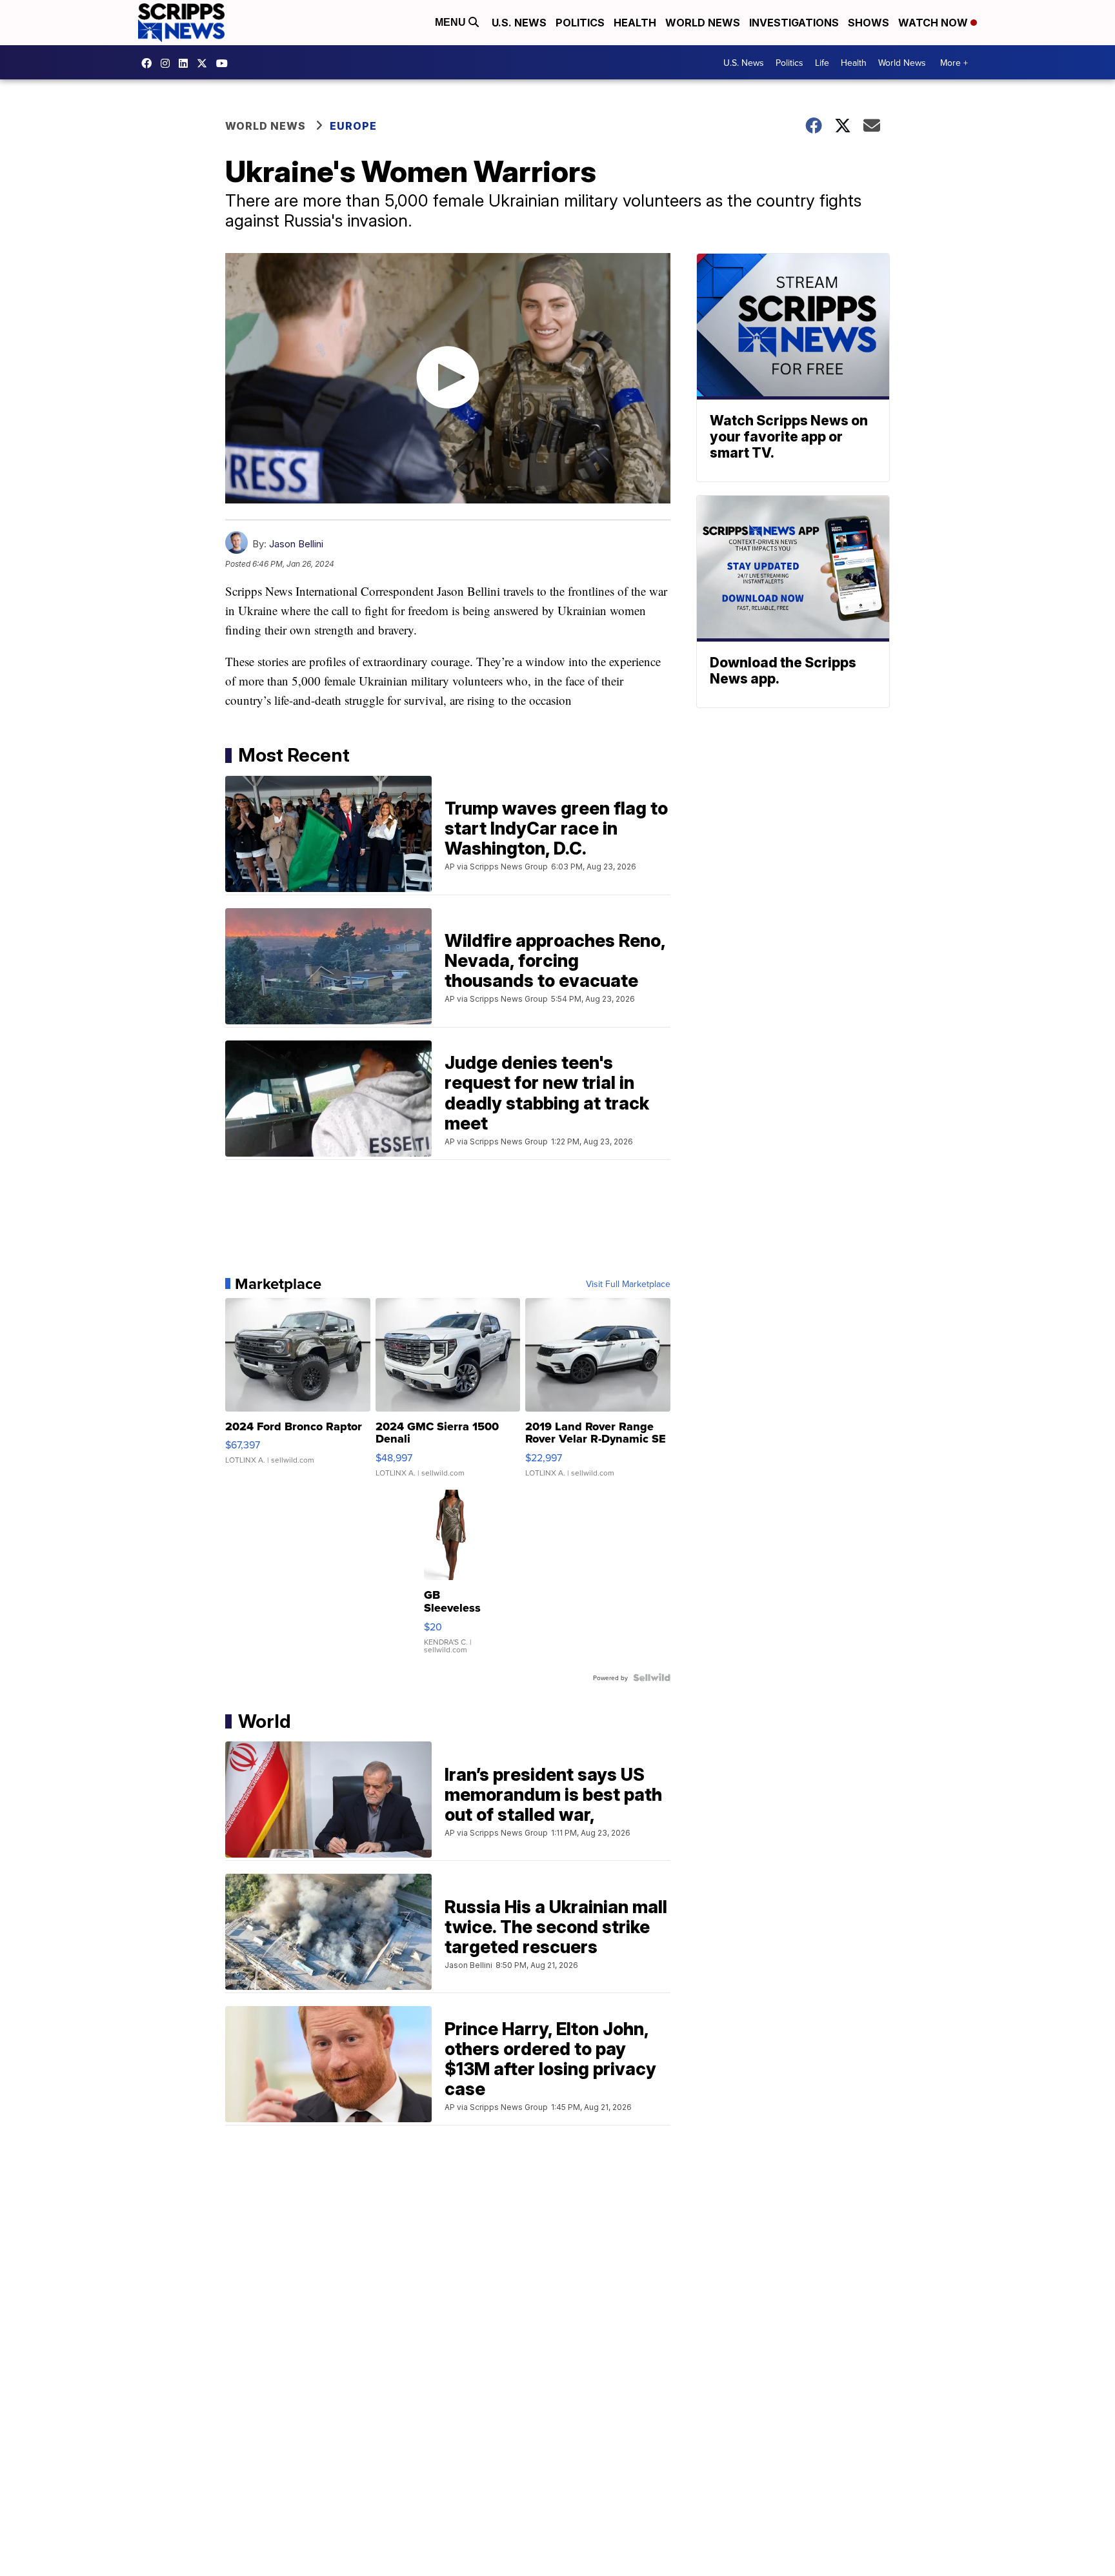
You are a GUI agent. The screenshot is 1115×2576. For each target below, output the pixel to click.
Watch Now (934, 23)
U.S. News (519, 23)
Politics (580, 23)
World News (703, 23)
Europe (353, 126)
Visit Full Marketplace (628, 1284)
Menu (452, 22)
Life (822, 63)
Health (635, 23)
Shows (869, 23)
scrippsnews (150, 63)
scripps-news (186, 63)
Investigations (794, 23)
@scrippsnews (225, 63)
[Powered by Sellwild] (652, 1678)
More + (954, 63)
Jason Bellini (296, 544)
